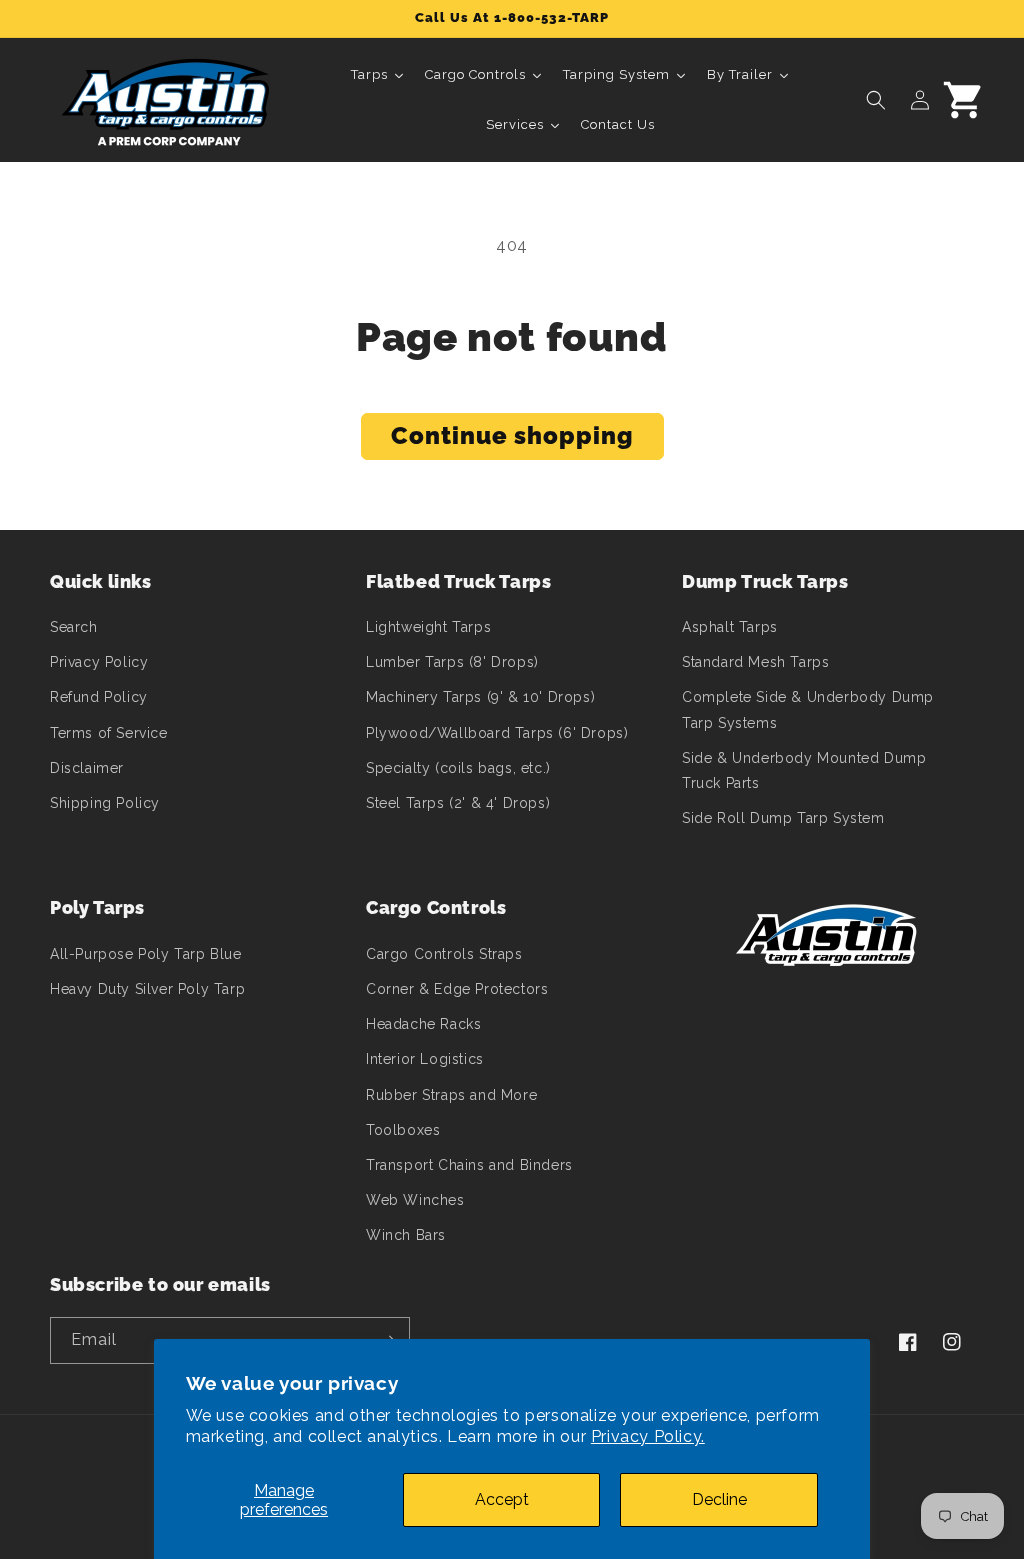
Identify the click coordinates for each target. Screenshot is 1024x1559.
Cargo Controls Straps (444, 954)
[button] (876, 100)
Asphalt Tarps (730, 627)
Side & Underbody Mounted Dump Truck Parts (804, 770)
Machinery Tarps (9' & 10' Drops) (480, 697)
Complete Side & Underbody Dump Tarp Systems (808, 709)
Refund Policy (99, 697)
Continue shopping (512, 435)
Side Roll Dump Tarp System (783, 818)
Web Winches (415, 1200)
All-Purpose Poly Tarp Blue (146, 954)
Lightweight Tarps (428, 627)
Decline (719, 1499)
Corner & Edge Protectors (457, 989)
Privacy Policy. (648, 1436)
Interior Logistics (425, 1059)
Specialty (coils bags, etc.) (458, 768)
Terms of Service (109, 733)
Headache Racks (423, 1024)
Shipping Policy (105, 803)
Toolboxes (403, 1130)
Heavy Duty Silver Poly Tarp (147, 989)
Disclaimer (87, 768)
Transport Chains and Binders (469, 1165)
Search (74, 627)
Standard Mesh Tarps (755, 662)
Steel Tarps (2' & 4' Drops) (458, 803)
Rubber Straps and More (451, 1095)
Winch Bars (406, 1235)
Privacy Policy (99, 662)
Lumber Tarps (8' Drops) (452, 662)
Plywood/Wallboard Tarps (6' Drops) (497, 733)
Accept (502, 1499)
